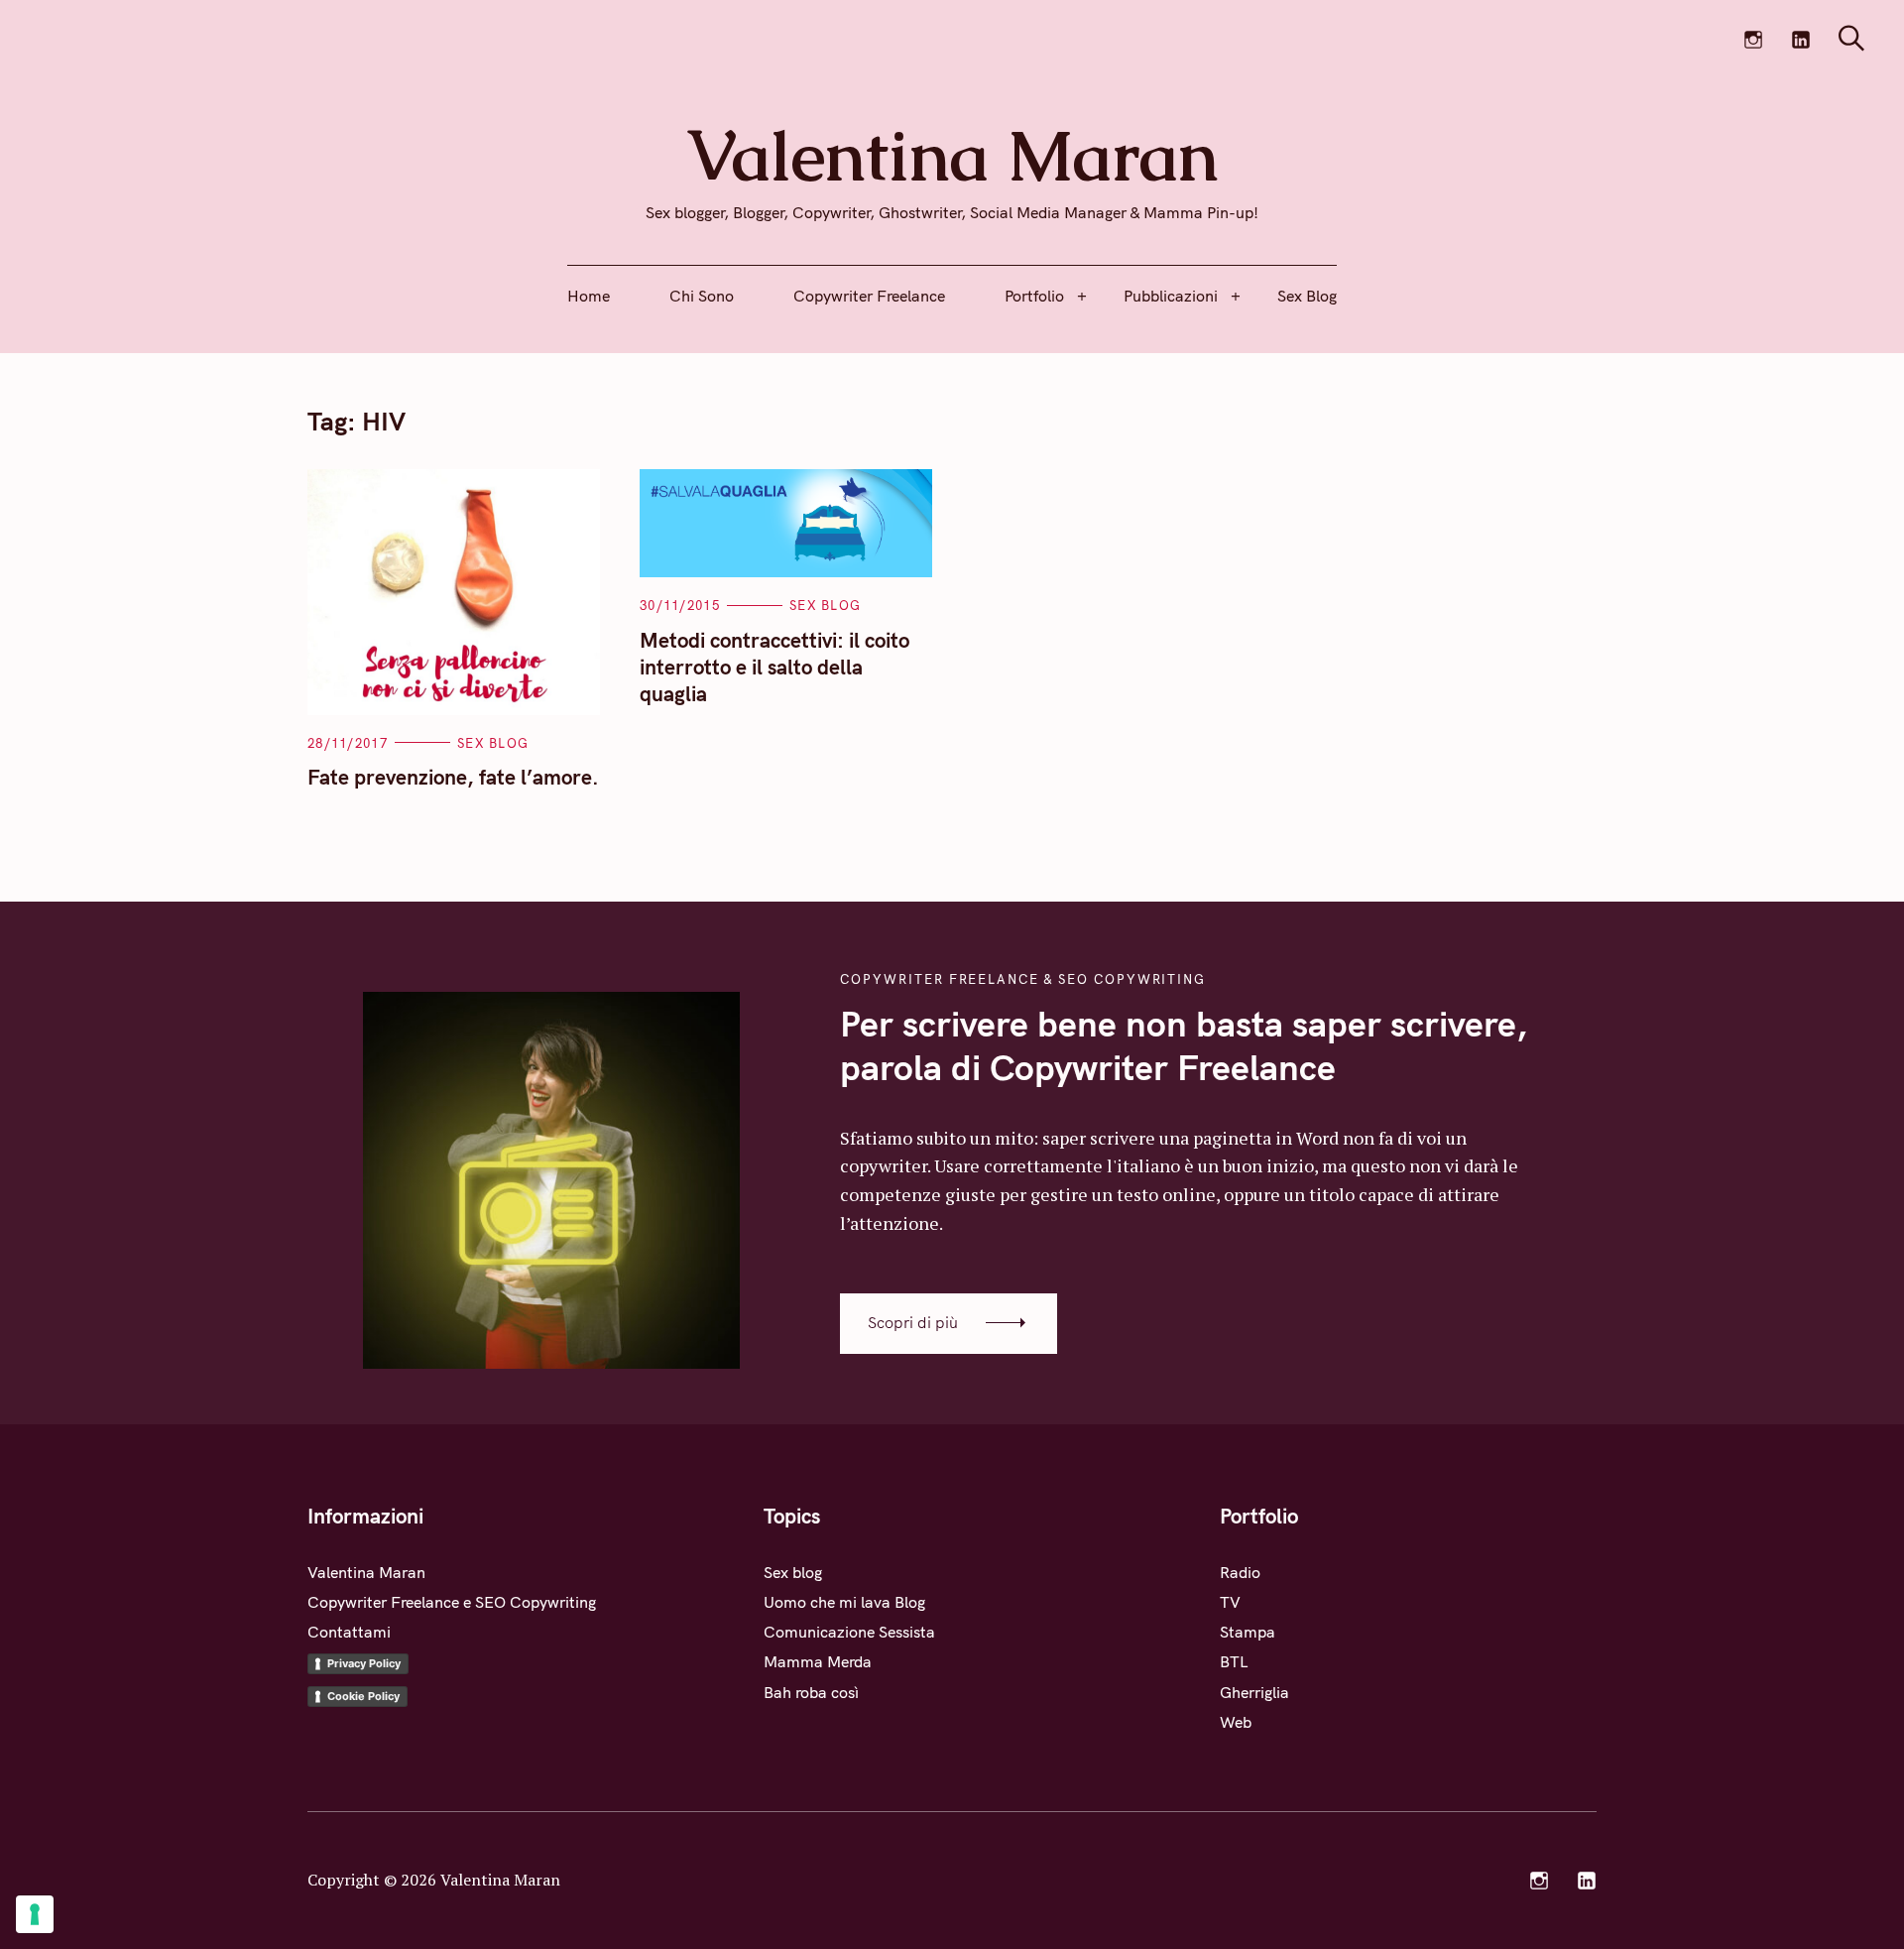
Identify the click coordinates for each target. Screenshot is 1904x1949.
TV (1230, 1602)
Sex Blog (1307, 296)
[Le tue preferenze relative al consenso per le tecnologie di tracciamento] (35, 1914)
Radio (1240, 1572)
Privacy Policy (364, 1663)
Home (589, 296)
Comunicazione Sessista (849, 1632)
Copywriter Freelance (869, 296)
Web (1236, 1722)
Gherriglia (1254, 1692)
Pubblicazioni (1171, 296)
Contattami (349, 1632)
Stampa (1248, 1632)
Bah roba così (811, 1692)
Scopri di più (913, 1322)
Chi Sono (702, 296)
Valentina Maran (366, 1572)
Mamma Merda (818, 1661)
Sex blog (493, 743)
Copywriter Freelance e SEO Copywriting (452, 1602)
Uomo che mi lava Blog (844, 1602)
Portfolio (1034, 296)
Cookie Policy (363, 1696)
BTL (1234, 1661)
